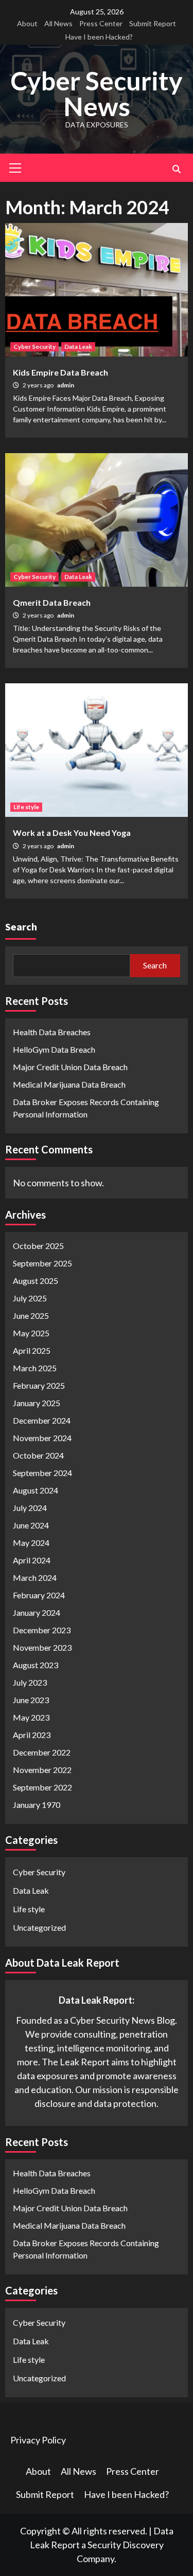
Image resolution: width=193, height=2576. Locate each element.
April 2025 (32, 1350)
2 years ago (39, 385)
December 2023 (42, 1630)
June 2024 (31, 1525)
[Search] (176, 169)
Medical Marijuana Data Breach (69, 1084)
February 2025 (39, 1385)
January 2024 (37, 1612)
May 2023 (31, 1717)
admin (66, 385)
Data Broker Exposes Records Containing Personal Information (86, 1108)
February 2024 (39, 1595)
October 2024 (38, 1455)
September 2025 (42, 1263)
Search (21, 927)
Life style (26, 807)
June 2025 (31, 1315)
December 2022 (42, 1752)
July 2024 (30, 1508)
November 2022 (42, 1770)
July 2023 (30, 1682)
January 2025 (37, 1403)
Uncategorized (39, 1927)
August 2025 (36, 1281)
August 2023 (36, 1665)
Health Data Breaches (52, 1032)
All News (58, 23)
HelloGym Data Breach (54, 1049)
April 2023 (32, 1735)
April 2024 (32, 1560)
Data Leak (78, 347)
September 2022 (42, 1787)
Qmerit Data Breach (52, 602)
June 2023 (31, 1700)
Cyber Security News (97, 94)
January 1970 (37, 1805)
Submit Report (153, 23)
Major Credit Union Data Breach (70, 1067)
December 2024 (42, 1420)
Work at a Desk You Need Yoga (72, 833)
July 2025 (30, 1298)
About (27, 23)
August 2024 (36, 1490)
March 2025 (35, 1368)
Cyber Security (34, 347)
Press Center (101, 23)
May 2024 (31, 1543)
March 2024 (35, 1578)
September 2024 (42, 1473)
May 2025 (31, 1333)
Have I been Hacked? (99, 37)
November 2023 (42, 1647)
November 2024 (42, 1438)
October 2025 (38, 1246)
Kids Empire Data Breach (60, 372)
